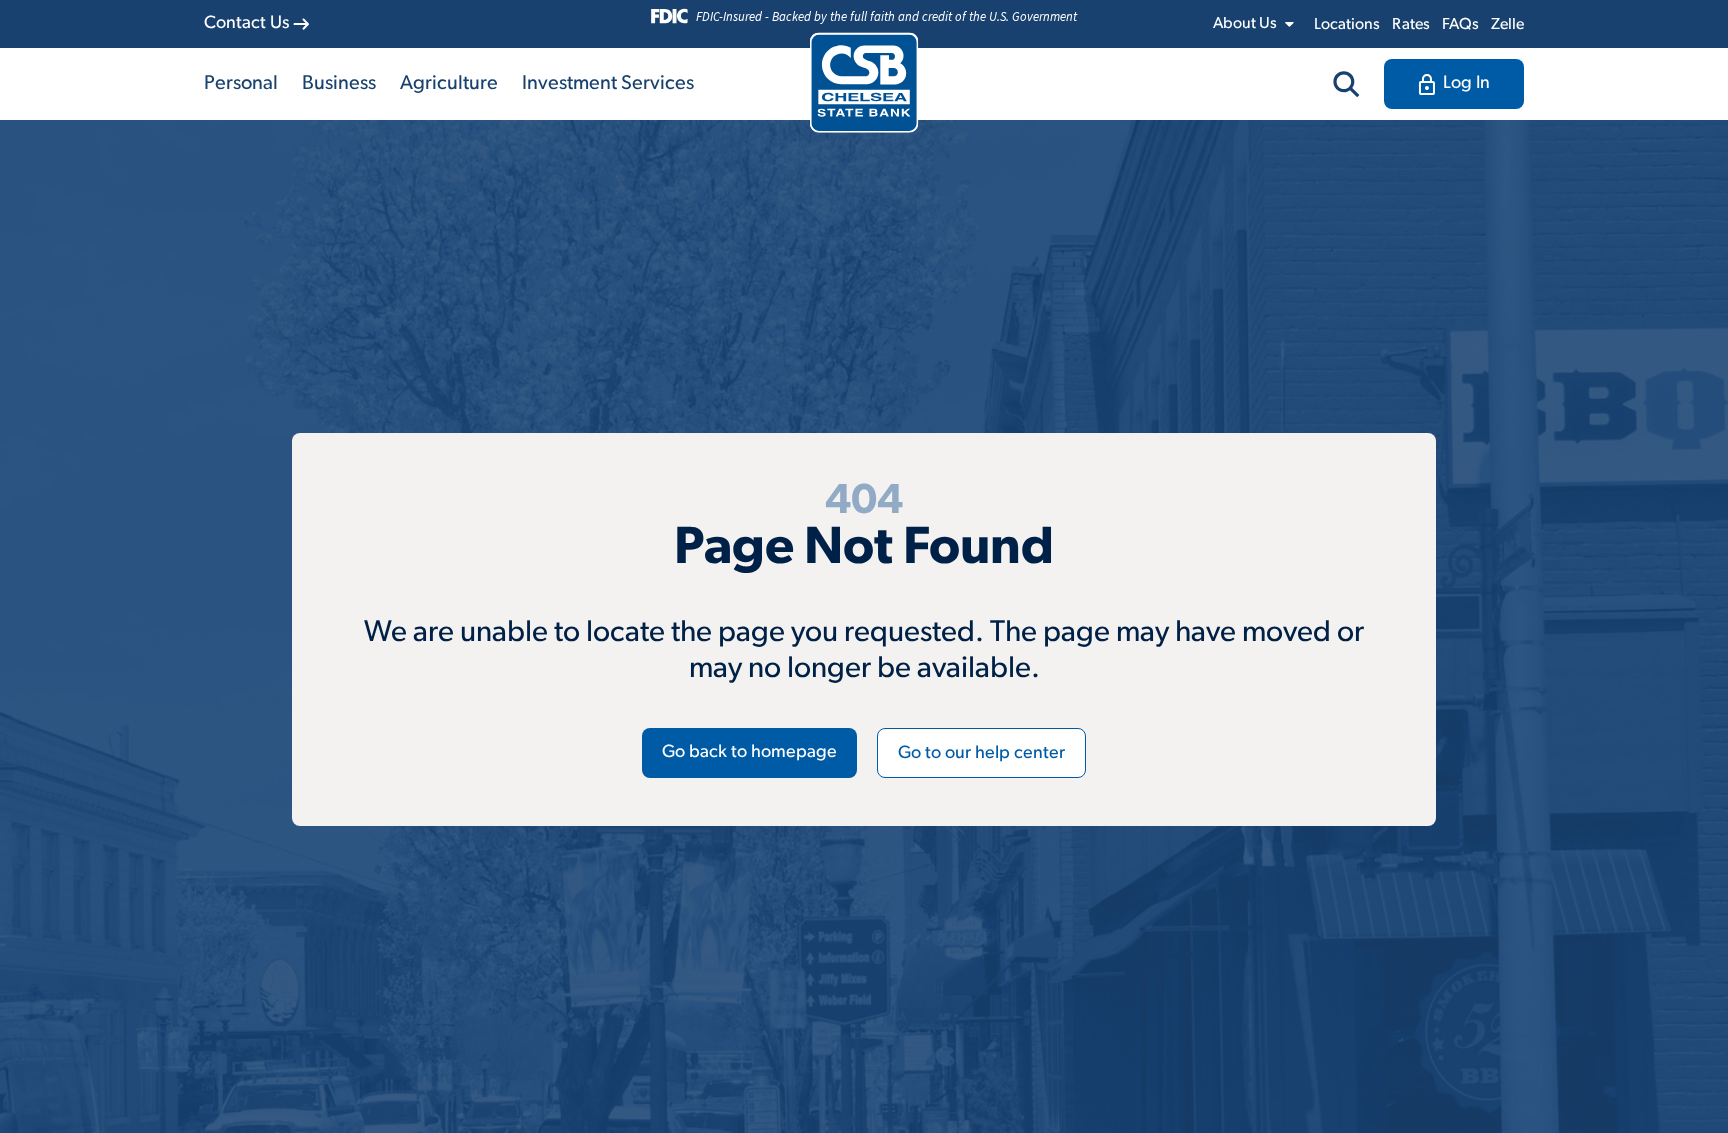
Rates (1411, 25)
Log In (1466, 84)
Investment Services (608, 84)
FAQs (1460, 25)
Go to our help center (981, 754)
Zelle (1507, 25)
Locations (1347, 25)
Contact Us (246, 24)
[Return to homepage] (864, 82)
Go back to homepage (749, 753)
